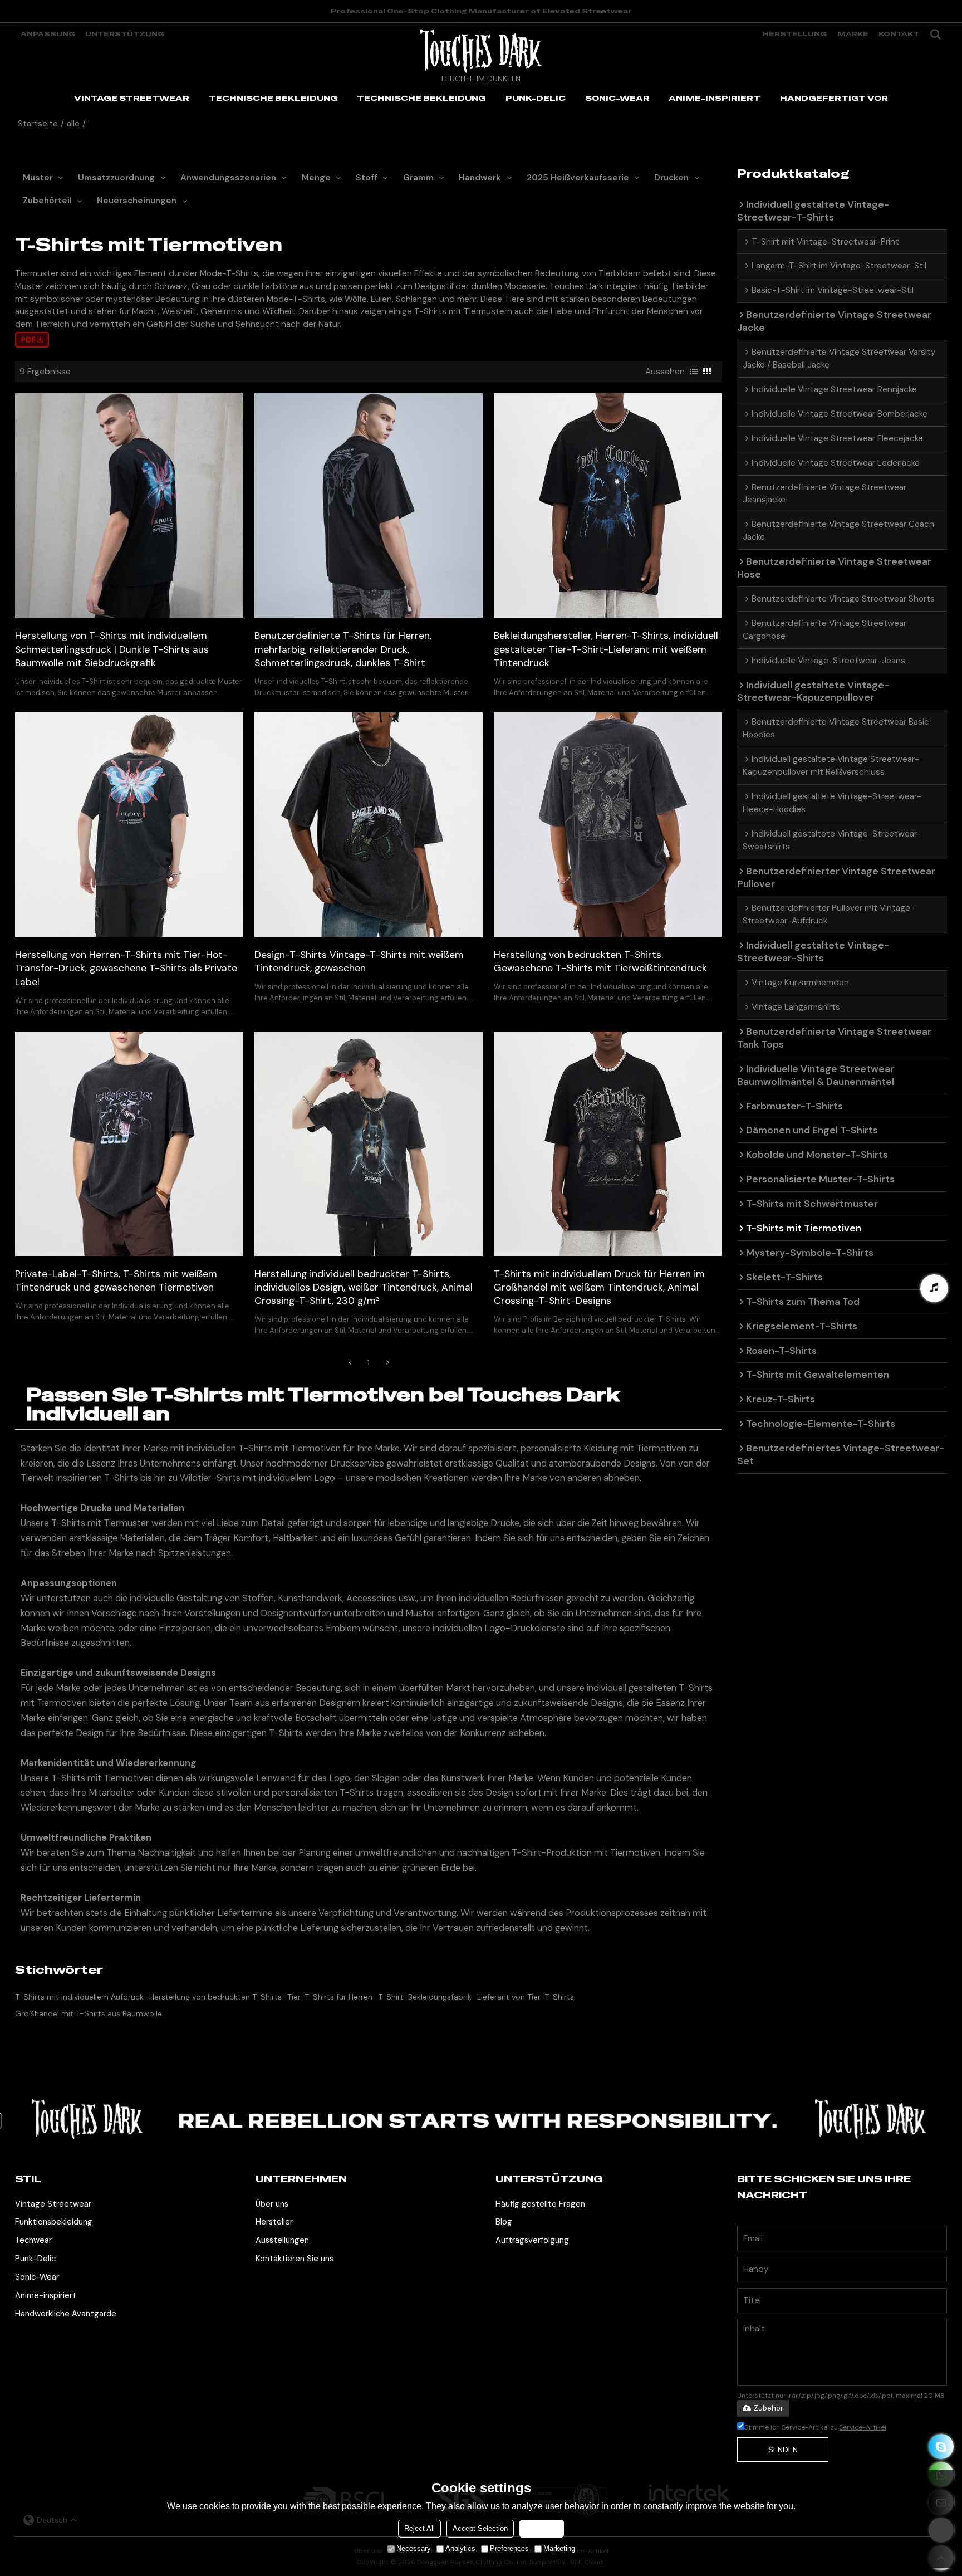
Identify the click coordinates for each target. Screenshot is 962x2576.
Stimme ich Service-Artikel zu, (815, 2427)
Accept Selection (480, 2528)
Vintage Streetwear (53, 2204)
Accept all (542, 2528)
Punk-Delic (35, 2259)
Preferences (509, 2548)
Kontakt (899, 34)
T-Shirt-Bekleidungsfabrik (425, 1997)
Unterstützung (125, 34)
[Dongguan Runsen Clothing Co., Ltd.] (481, 51)
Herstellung (795, 34)
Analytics (460, 2548)
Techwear (33, 2240)
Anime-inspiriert (46, 2295)
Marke (853, 34)
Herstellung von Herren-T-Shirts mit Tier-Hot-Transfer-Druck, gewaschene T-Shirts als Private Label (126, 968)
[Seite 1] (350, 1362)
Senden (783, 2450)
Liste (694, 372)
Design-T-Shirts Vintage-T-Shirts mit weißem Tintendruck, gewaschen (359, 961)
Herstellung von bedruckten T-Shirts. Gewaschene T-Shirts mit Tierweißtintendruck (600, 961)
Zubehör (769, 2408)
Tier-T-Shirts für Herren (330, 1997)
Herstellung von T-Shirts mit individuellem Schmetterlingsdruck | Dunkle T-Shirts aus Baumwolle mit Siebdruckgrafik (112, 649)
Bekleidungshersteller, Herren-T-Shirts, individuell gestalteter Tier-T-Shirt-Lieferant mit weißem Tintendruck (606, 649)
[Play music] (934, 1288)
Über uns (272, 2204)
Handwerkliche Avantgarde (66, 2314)
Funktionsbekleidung (54, 2222)
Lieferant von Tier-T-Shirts (526, 1997)
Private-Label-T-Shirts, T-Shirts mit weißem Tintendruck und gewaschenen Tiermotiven (116, 1280)
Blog (504, 2222)
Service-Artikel (863, 2427)
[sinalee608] (941, 2447)
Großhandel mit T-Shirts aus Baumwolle (89, 2013)
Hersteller (274, 2222)
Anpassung (48, 34)
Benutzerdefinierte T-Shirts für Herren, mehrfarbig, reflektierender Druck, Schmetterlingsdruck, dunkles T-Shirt (343, 649)
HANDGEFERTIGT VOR (834, 98)
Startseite (38, 124)
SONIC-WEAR (617, 98)
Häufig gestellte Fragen (540, 2204)
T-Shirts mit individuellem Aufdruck (79, 1997)
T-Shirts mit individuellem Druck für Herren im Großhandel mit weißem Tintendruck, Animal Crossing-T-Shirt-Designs (599, 1287)
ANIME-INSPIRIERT (715, 98)
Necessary (414, 2548)
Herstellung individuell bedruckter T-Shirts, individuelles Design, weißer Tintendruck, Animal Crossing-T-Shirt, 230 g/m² (364, 1287)
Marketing (559, 2548)
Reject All (419, 2528)
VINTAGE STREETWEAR (132, 98)
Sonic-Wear (37, 2277)
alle (73, 124)
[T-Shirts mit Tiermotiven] (32, 340)
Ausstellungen (282, 2240)
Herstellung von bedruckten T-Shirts (215, 1997)
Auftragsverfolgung (532, 2240)
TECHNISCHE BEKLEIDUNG (273, 98)
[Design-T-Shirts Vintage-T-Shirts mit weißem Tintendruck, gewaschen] (369, 825)
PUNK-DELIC (536, 98)
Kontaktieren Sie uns (295, 2259)
